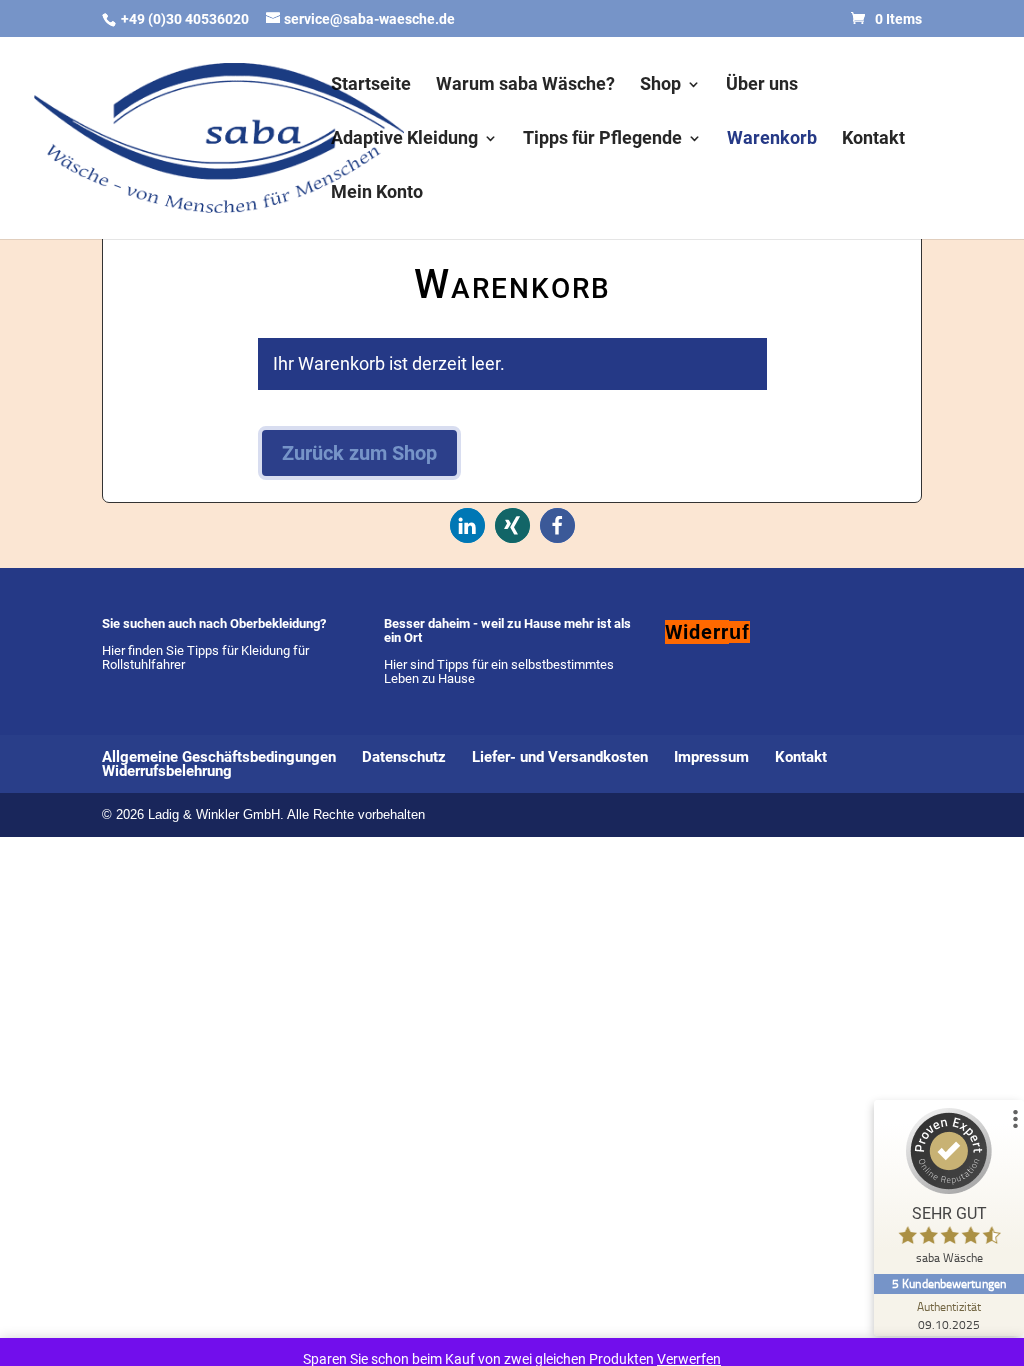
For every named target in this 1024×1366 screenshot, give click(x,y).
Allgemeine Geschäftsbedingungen (219, 757)
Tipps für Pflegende (602, 139)
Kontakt (873, 139)
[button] (467, 525)
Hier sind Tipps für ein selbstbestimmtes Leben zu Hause (499, 671)
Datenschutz (404, 757)
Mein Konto (377, 193)
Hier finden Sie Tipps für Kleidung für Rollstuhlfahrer (205, 657)
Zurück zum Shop (359, 453)
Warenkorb (772, 139)
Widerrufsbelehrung (167, 771)
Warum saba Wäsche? (525, 85)
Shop (660, 85)
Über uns (762, 85)
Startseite (371, 85)
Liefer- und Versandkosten (560, 757)
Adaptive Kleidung (404, 139)
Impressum (711, 757)
